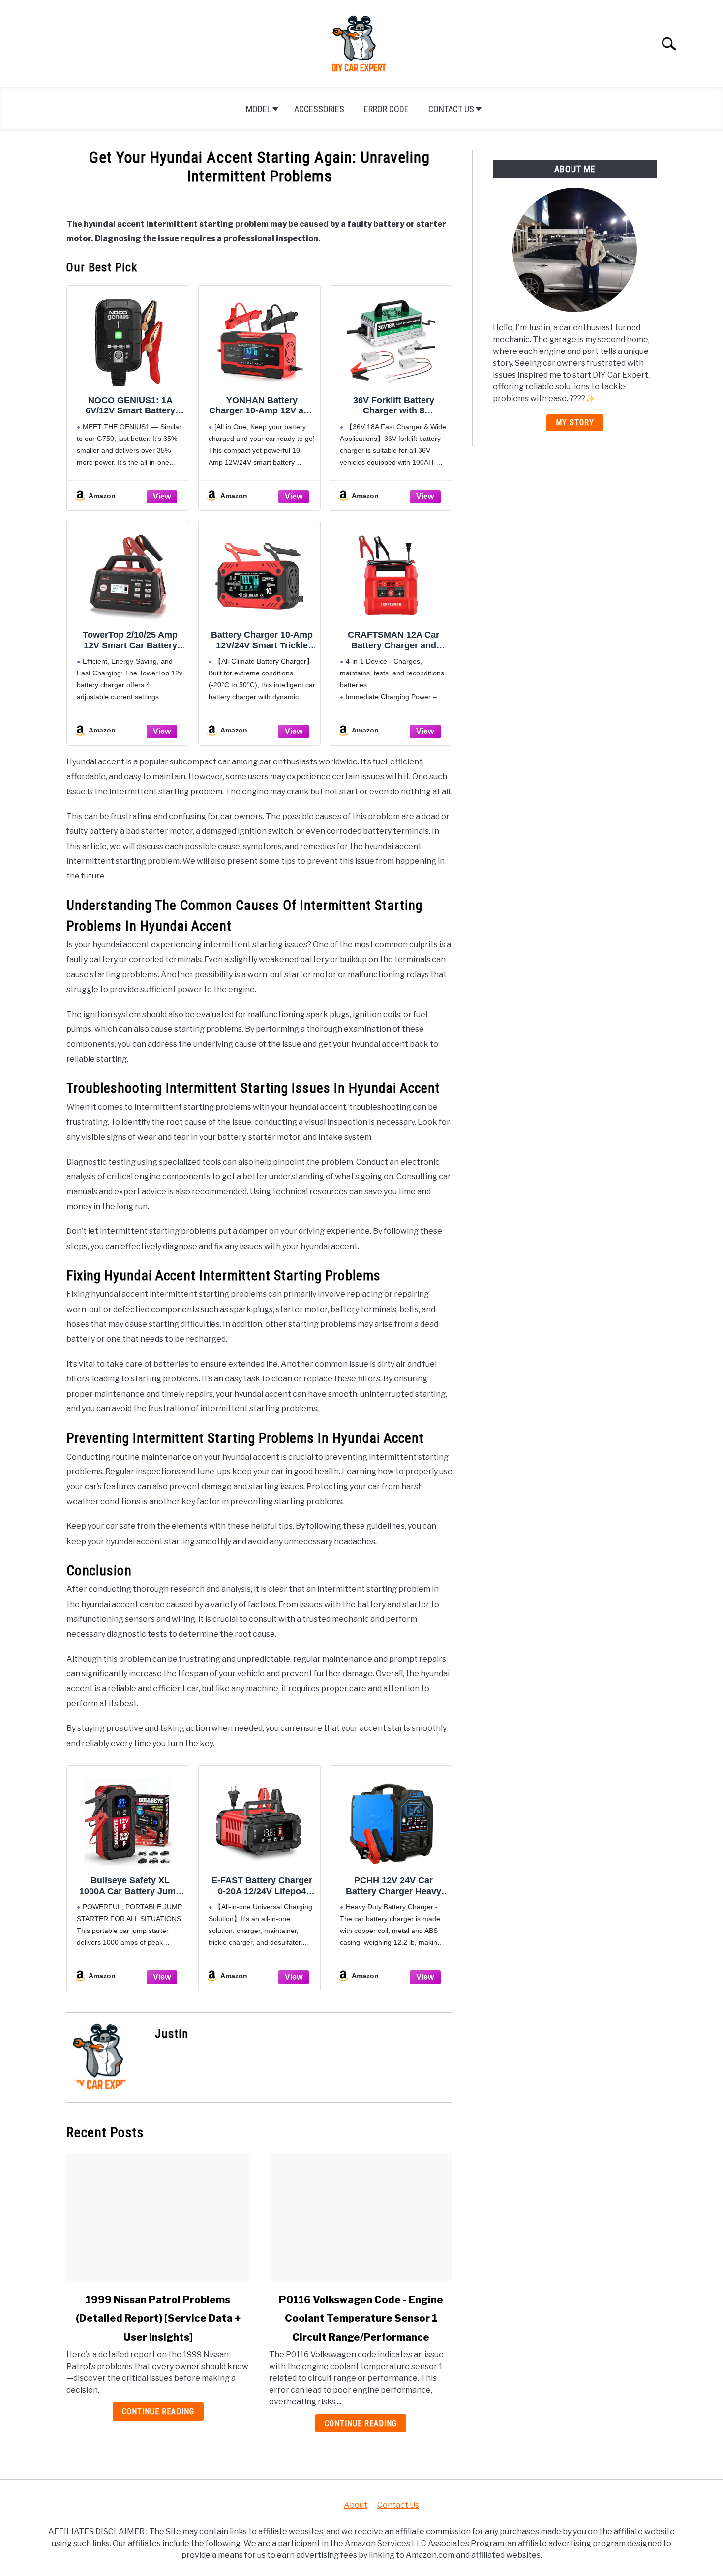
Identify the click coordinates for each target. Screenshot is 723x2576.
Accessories (319, 109)
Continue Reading (158, 2412)
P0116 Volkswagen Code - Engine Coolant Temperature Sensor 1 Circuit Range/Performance (361, 2318)
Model (258, 109)
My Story (575, 423)
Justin (172, 2034)
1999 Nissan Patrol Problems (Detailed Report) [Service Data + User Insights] (158, 2318)
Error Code (386, 109)
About (356, 2505)
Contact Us (451, 109)
